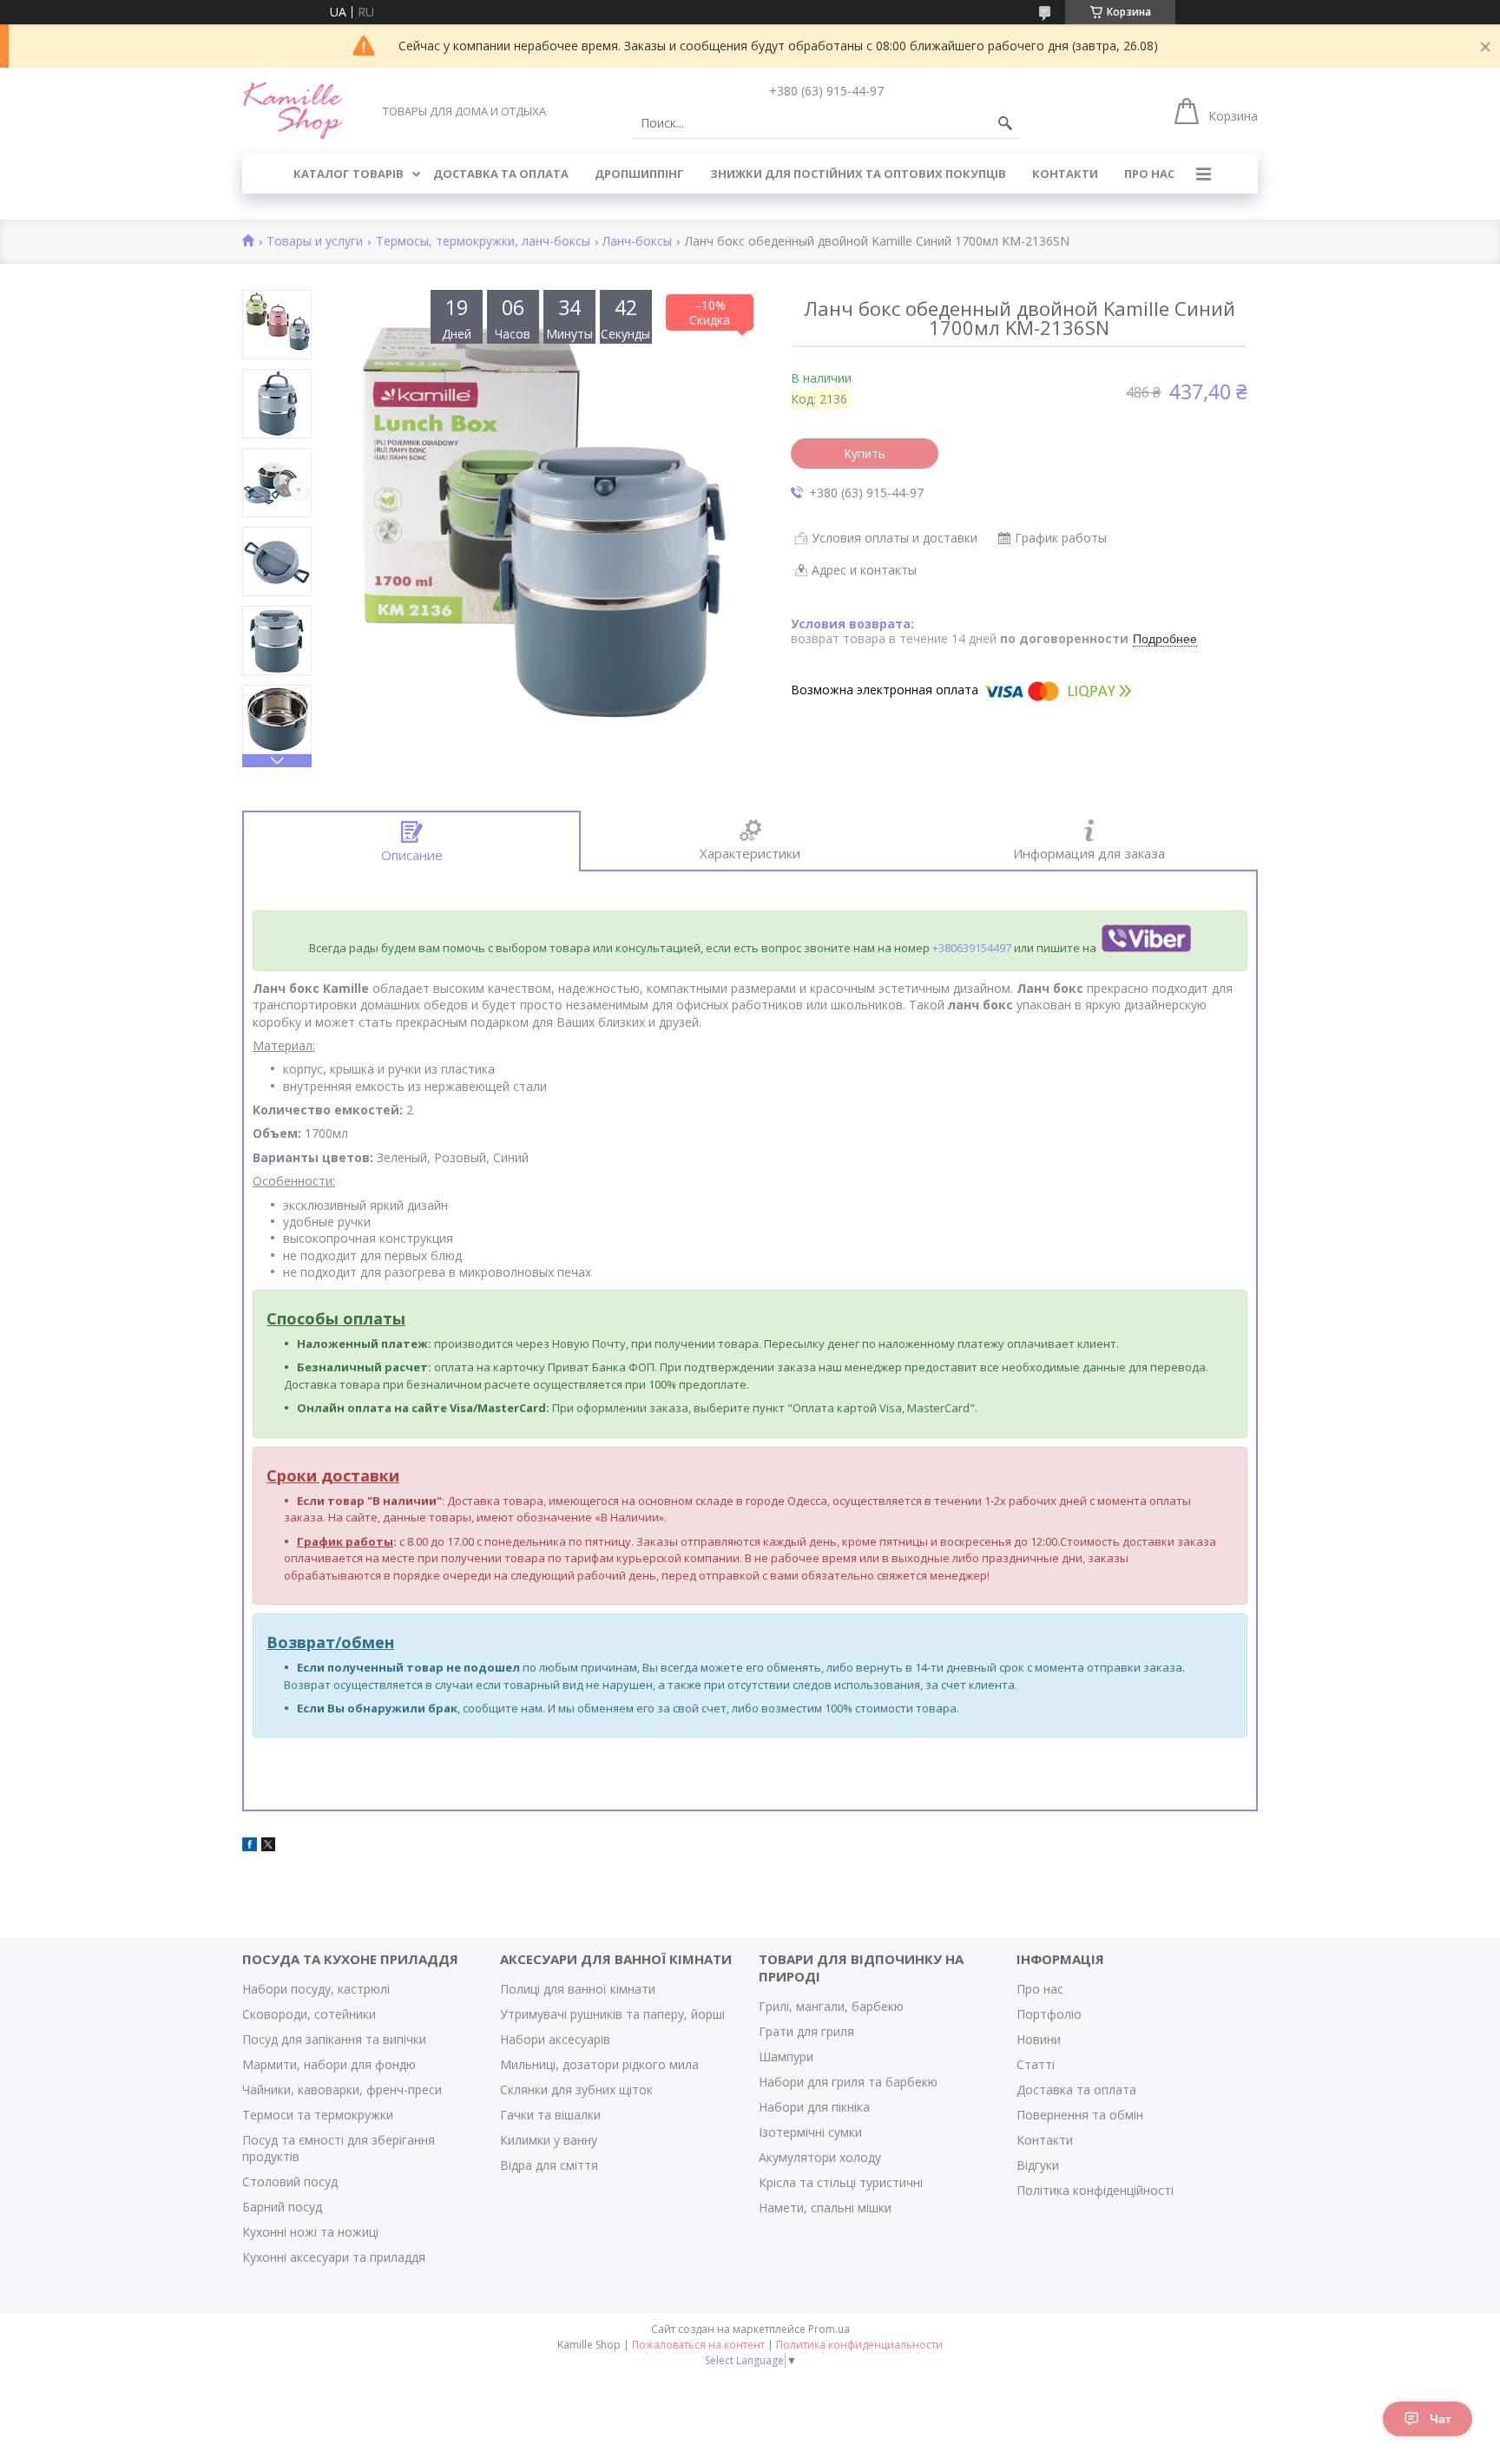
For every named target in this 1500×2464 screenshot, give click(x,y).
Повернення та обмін (1080, 2115)
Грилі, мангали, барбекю (831, 2006)
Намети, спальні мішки (825, 2208)
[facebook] (250, 1846)
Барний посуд (282, 2207)
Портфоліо (1049, 2014)
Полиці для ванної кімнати (578, 1989)
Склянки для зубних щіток (576, 2089)
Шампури (786, 2057)
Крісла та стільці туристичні (841, 2182)
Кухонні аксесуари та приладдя (334, 2257)
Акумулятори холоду (820, 2157)
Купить (865, 453)
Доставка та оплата (1076, 2089)
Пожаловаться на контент (698, 2345)
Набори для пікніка (814, 2107)
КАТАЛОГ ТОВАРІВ (349, 174)
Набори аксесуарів (555, 2039)
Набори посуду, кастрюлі (316, 1989)
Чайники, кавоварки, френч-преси (342, 2089)
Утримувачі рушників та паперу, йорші (612, 2014)
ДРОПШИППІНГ (639, 174)
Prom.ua (829, 2329)
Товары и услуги (315, 242)
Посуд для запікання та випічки (334, 2039)
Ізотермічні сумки (810, 2132)
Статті (1036, 2064)
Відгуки (1038, 2165)
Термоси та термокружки (318, 2115)
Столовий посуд (290, 2181)
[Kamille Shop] (293, 111)
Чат (1441, 2419)
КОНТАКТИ (1065, 174)
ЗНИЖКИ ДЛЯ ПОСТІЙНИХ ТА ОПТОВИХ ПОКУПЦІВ (858, 174)
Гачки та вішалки (550, 2115)
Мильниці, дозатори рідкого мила (599, 2064)
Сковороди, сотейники (309, 2014)
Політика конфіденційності (1095, 2190)
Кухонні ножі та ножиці (310, 2232)
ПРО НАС (1149, 174)
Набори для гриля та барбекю (848, 2082)
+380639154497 (972, 948)
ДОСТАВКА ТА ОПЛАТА (501, 174)
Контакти (1045, 2140)
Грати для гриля (806, 2031)
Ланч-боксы (637, 242)
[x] (268, 1846)
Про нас (1040, 1989)
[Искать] (1005, 123)
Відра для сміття (549, 2165)
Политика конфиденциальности (859, 2345)
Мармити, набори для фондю (329, 2064)
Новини (1039, 2039)
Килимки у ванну (549, 2140)
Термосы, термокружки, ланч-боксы (483, 242)
